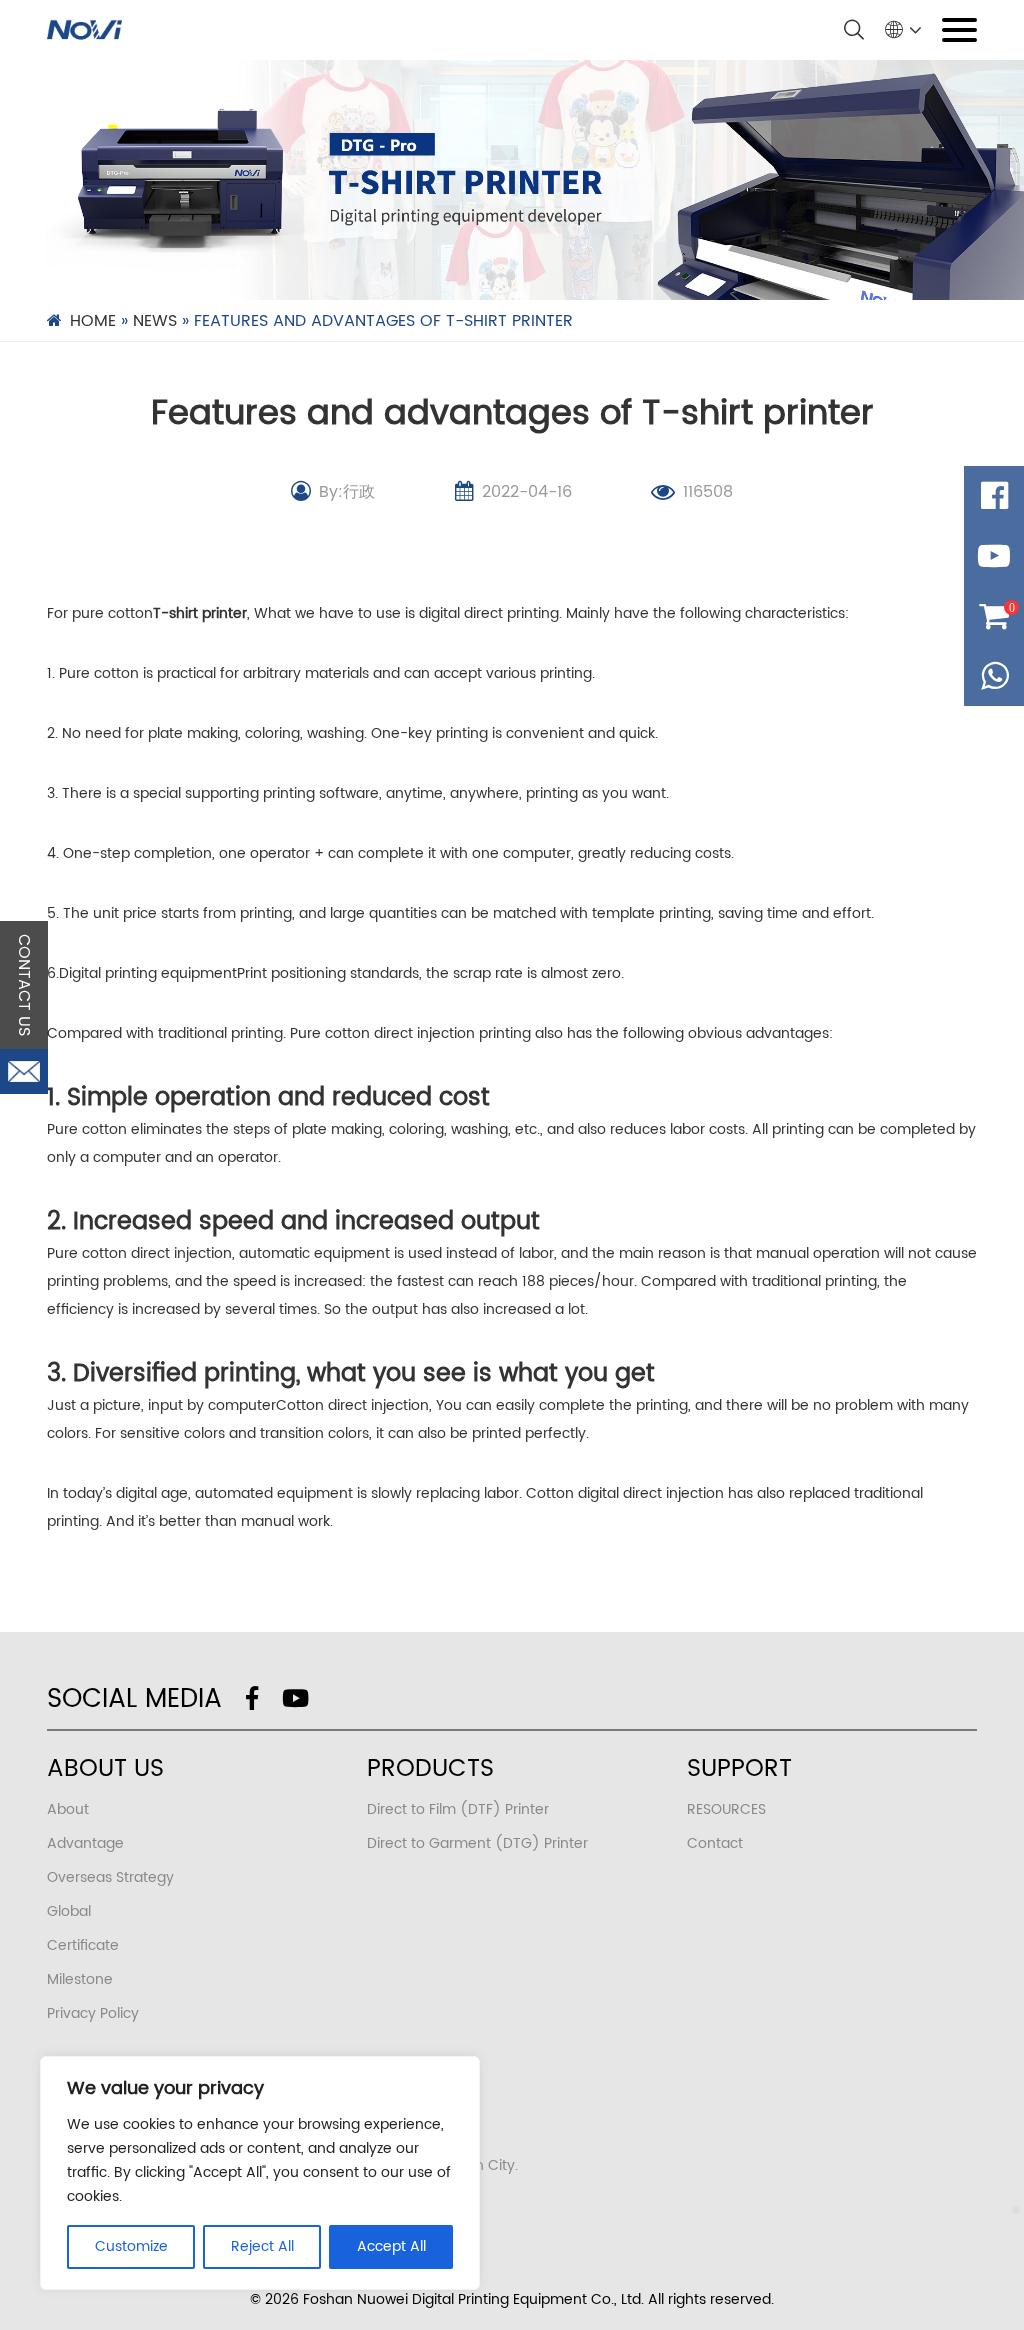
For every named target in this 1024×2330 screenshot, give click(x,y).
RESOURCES (726, 1809)
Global (69, 1911)
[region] (260, 2173)
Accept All (391, 2246)
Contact (715, 1843)
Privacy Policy (93, 2013)
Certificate (83, 1945)
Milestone (80, 1979)
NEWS (155, 321)
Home (93, 321)
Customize (131, 2246)
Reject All (262, 2246)
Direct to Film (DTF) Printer (458, 1809)
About (68, 1809)
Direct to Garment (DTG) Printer (477, 1843)
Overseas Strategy (110, 1877)
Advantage (85, 1843)
